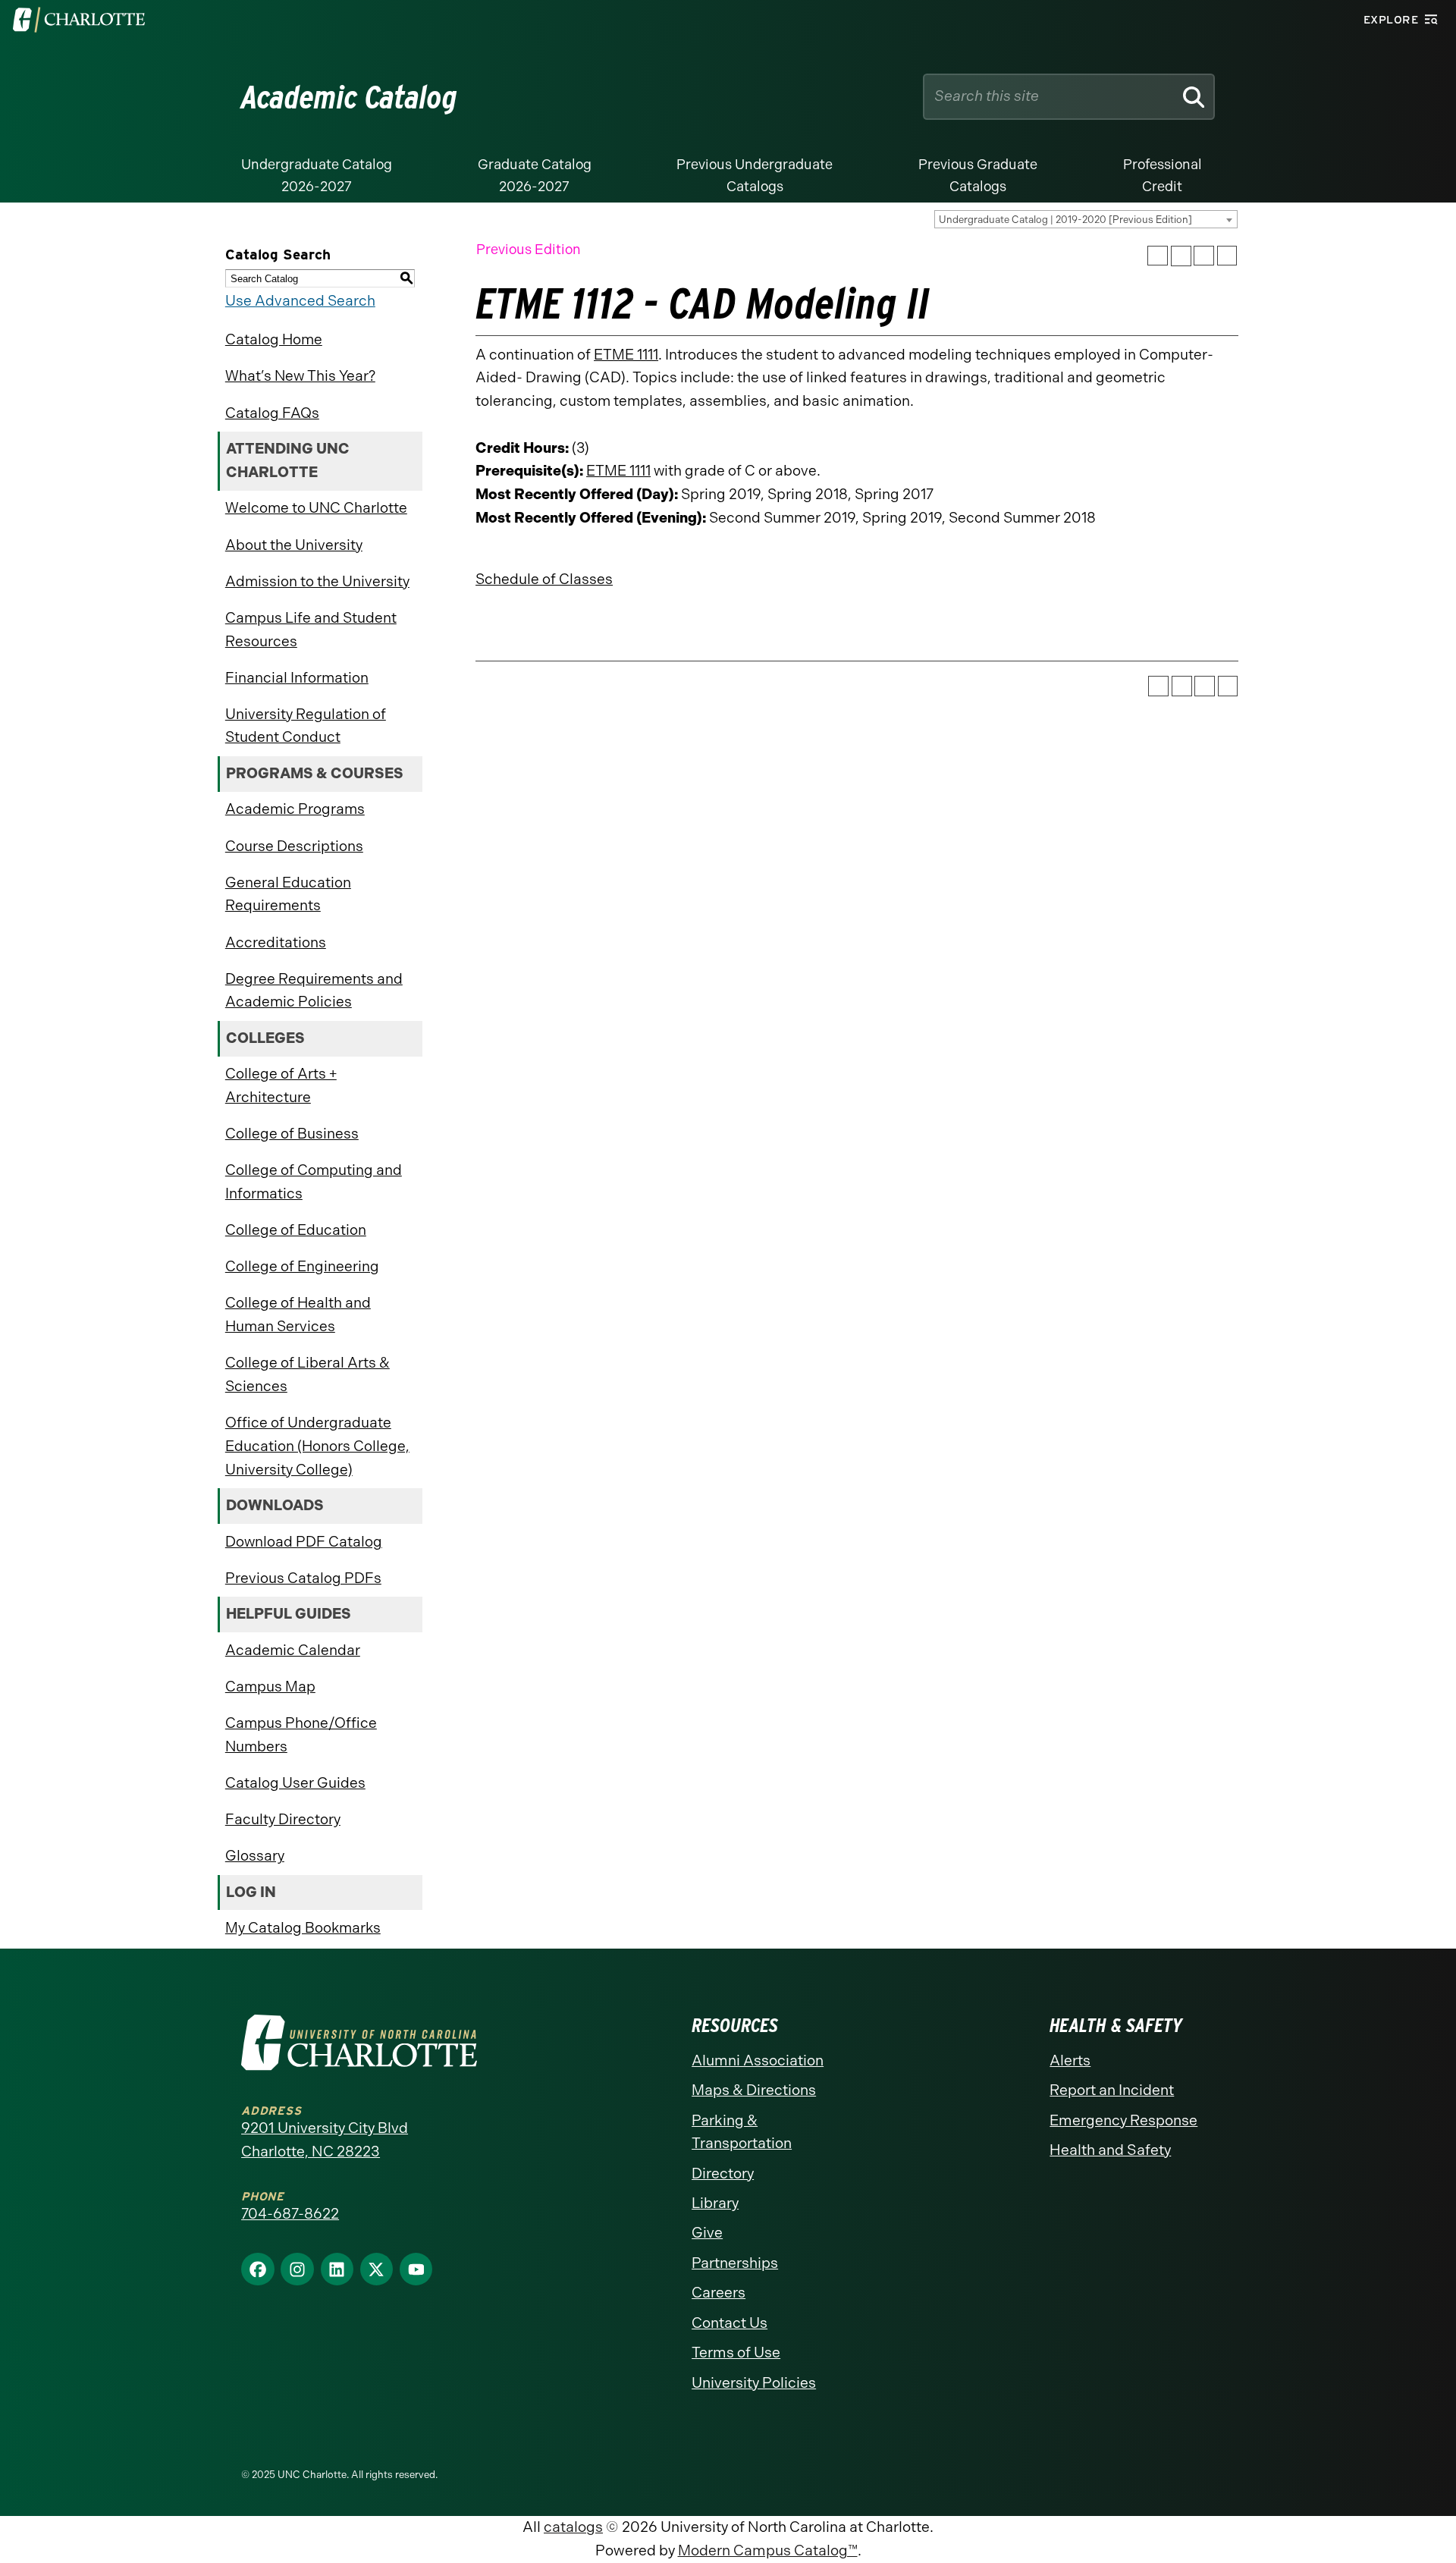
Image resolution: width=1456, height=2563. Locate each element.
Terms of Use (736, 2353)
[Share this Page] (1181, 256)
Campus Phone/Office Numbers (301, 1735)
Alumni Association (758, 2060)
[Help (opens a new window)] (1227, 256)
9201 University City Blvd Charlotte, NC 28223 (325, 2140)
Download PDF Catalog (304, 1542)
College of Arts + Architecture (281, 1085)
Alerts (1070, 2060)
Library (715, 2203)
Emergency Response (1123, 2120)
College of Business (292, 1134)
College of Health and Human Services (298, 1314)
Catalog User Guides (295, 1783)
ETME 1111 (626, 355)
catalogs (573, 2527)
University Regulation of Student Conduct (306, 726)
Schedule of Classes (544, 579)
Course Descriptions (294, 846)
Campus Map (270, 1687)
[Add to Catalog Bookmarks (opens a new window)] (1157, 256)
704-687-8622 (290, 2214)
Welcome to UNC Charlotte (316, 508)
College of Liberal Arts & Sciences (308, 1374)
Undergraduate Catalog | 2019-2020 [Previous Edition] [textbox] (1065, 220)
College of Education (296, 1230)
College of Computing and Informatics (314, 1182)
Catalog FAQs (272, 413)
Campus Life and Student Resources (311, 630)
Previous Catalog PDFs (303, 1578)
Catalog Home (274, 339)
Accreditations (276, 942)
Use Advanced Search (300, 301)
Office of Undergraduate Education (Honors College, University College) (317, 1446)
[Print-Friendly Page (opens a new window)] (1203, 256)
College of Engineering (302, 1266)
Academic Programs (295, 809)
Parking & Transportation (742, 2132)
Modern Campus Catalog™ (768, 2550)
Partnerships (735, 2263)
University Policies (754, 2383)
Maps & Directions (754, 2090)
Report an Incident (1112, 2090)
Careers (719, 2293)
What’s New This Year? (300, 376)
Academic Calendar (293, 1650)
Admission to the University (317, 581)
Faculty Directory (283, 1819)
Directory (723, 2174)
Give (707, 2233)
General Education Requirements (288, 894)
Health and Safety (1110, 2150)
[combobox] (1086, 219)
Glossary (255, 1856)
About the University (294, 545)
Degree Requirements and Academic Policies (314, 991)
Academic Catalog (349, 97)
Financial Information (297, 678)
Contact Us (730, 2323)
